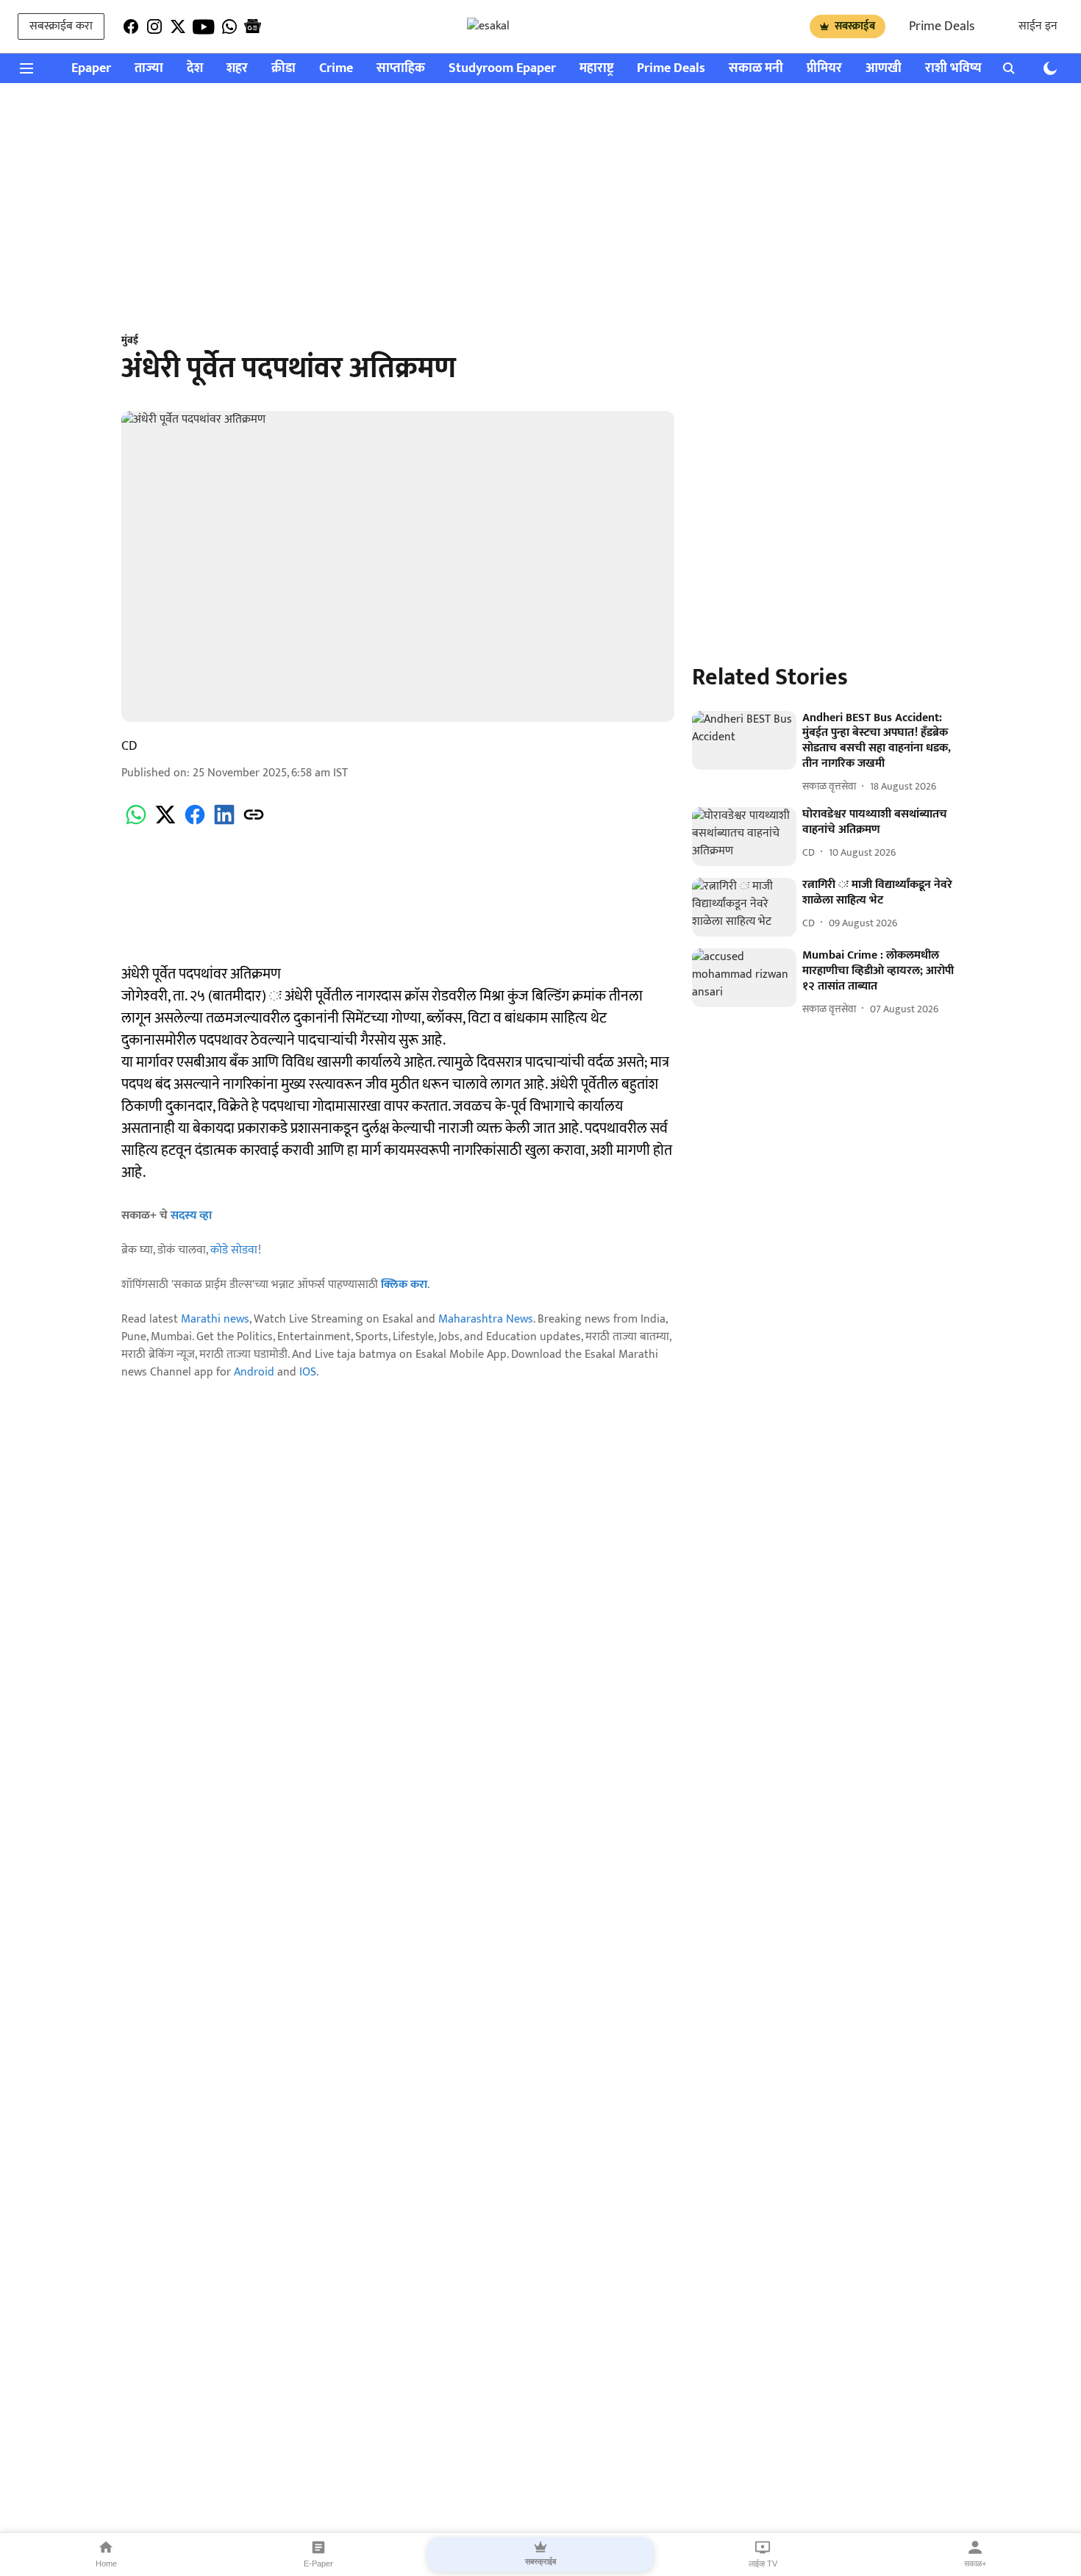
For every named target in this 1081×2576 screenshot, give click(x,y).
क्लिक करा (404, 1285)
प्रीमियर (824, 69)
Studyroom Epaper (502, 69)
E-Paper (318, 2564)
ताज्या (149, 69)
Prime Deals (942, 26)
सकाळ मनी (756, 69)
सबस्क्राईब (855, 26)
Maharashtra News (486, 1319)
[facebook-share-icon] (195, 823)
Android (254, 1372)
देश (195, 69)
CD (129, 746)
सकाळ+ (975, 2564)
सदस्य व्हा (191, 1216)
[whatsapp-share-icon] (136, 823)
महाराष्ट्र (596, 69)
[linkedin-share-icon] (224, 823)
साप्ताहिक (401, 69)
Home (106, 2564)
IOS (308, 1372)
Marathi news (215, 1319)
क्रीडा (283, 69)
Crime (336, 69)
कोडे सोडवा (234, 1250)
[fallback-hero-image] (744, 740)
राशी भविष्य (953, 69)
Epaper (91, 69)
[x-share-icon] (165, 823)
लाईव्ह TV (763, 2564)
